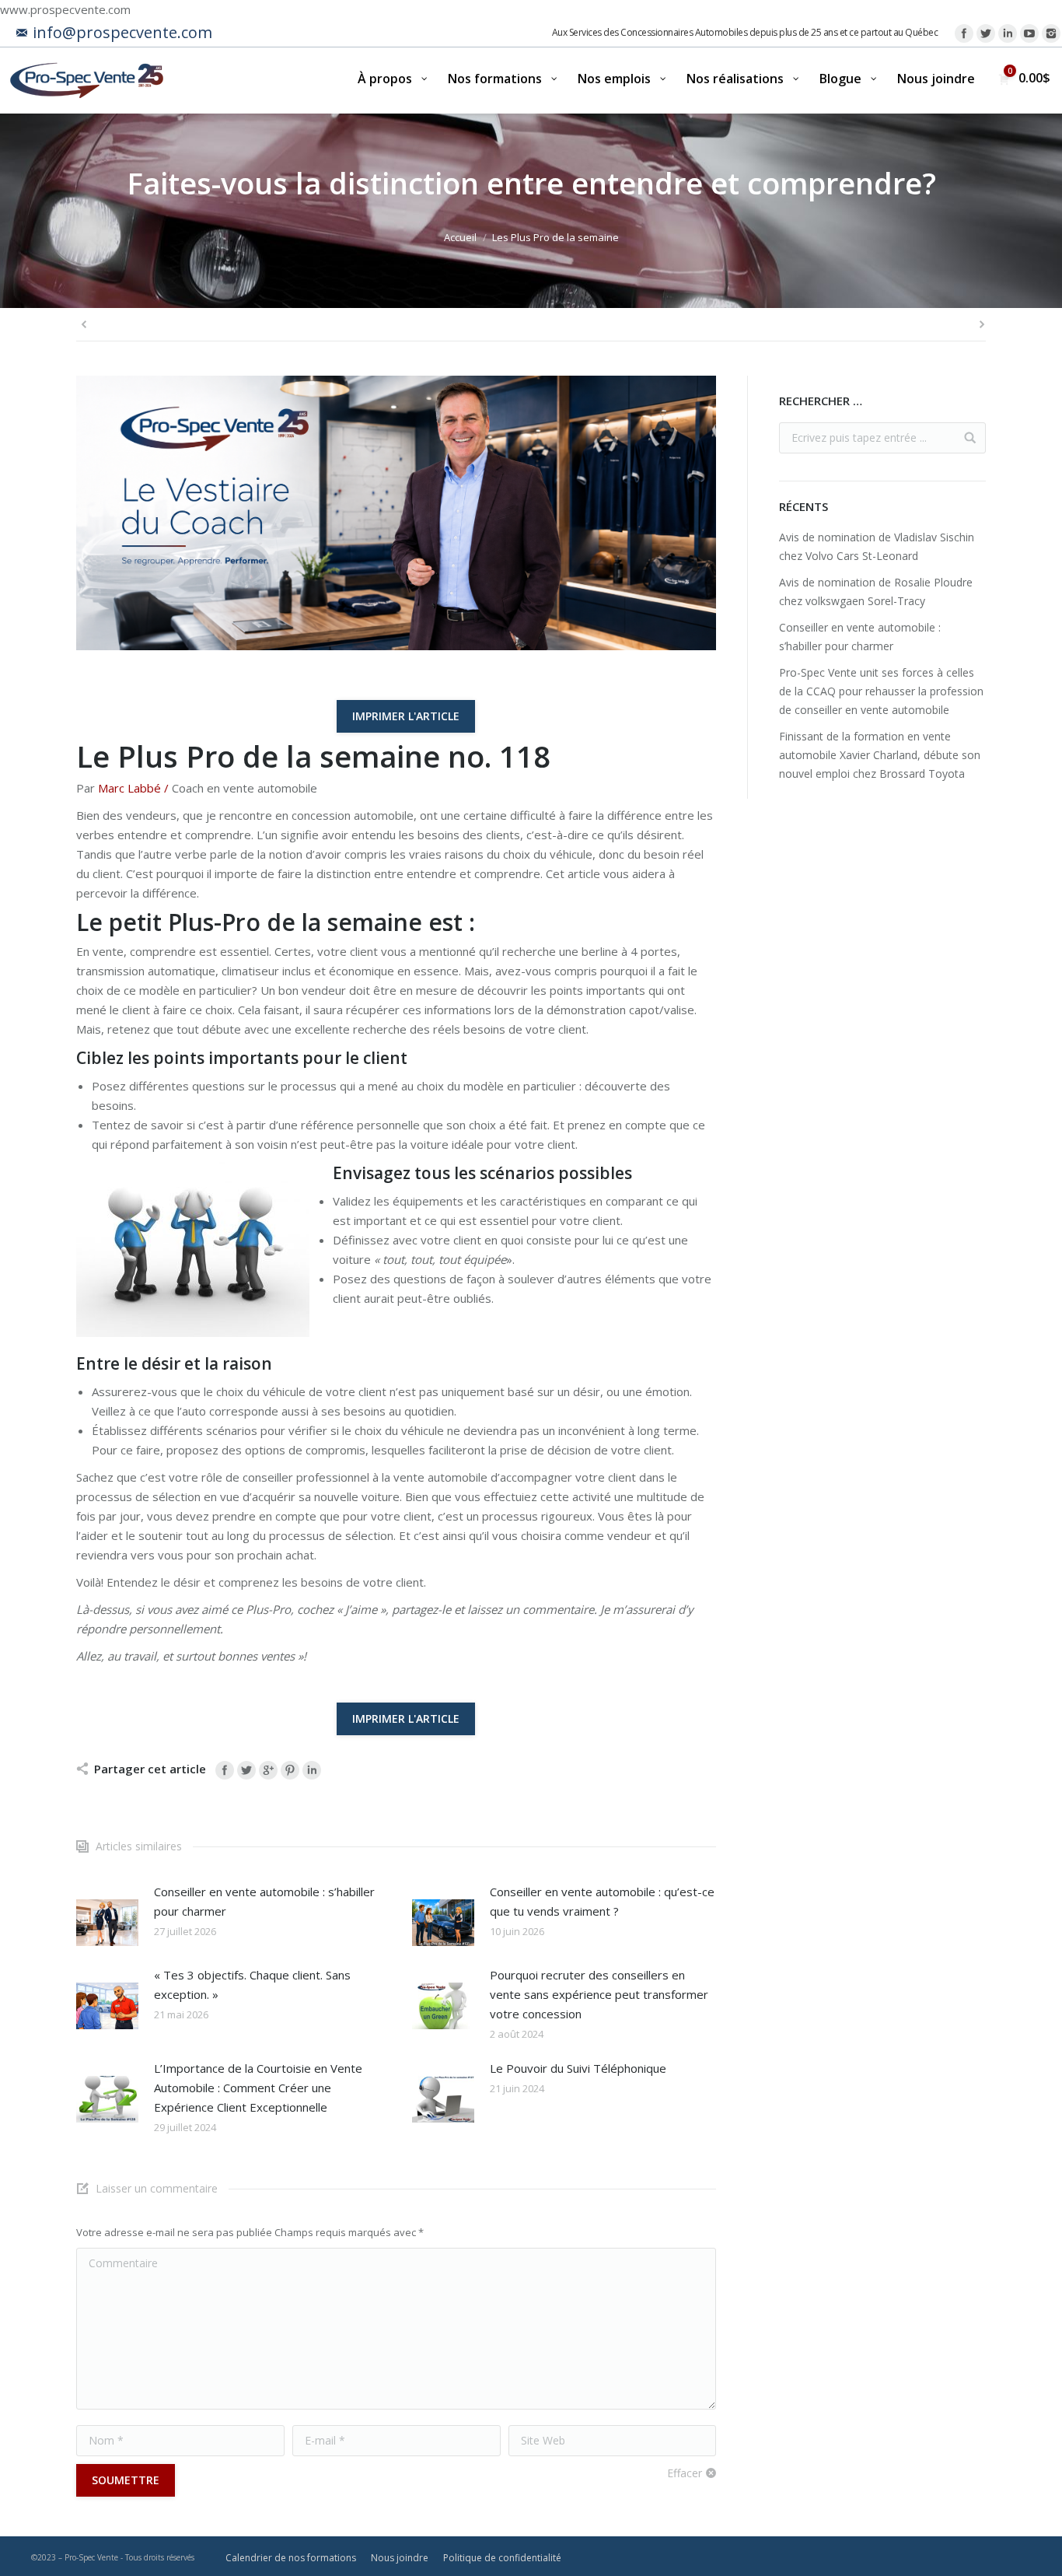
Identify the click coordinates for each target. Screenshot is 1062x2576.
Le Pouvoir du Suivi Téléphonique (578, 2068)
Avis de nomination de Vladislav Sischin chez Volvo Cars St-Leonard (877, 546)
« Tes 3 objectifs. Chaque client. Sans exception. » (252, 1984)
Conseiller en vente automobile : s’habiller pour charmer (264, 1901)
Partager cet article (150, 1769)
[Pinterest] (290, 1770)
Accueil (460, 237)
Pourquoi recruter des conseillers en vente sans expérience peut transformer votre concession (599, 1994)
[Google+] (268, 1770)
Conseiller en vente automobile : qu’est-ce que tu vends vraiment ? (602, 1901)
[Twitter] (986, 33)
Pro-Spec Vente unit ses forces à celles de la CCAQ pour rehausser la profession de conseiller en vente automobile (881, 691)
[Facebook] (964, 33)
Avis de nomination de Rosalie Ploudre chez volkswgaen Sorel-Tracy (876, 591)
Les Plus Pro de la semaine (555, 237)
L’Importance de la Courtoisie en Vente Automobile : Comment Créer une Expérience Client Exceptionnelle (258, 2088)
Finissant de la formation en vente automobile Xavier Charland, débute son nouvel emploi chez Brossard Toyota (880, 755)
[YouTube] (1029, 33)
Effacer (685, 2473)
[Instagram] (1051, 33)
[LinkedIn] (1008, 33)
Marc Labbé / (133, 788)
